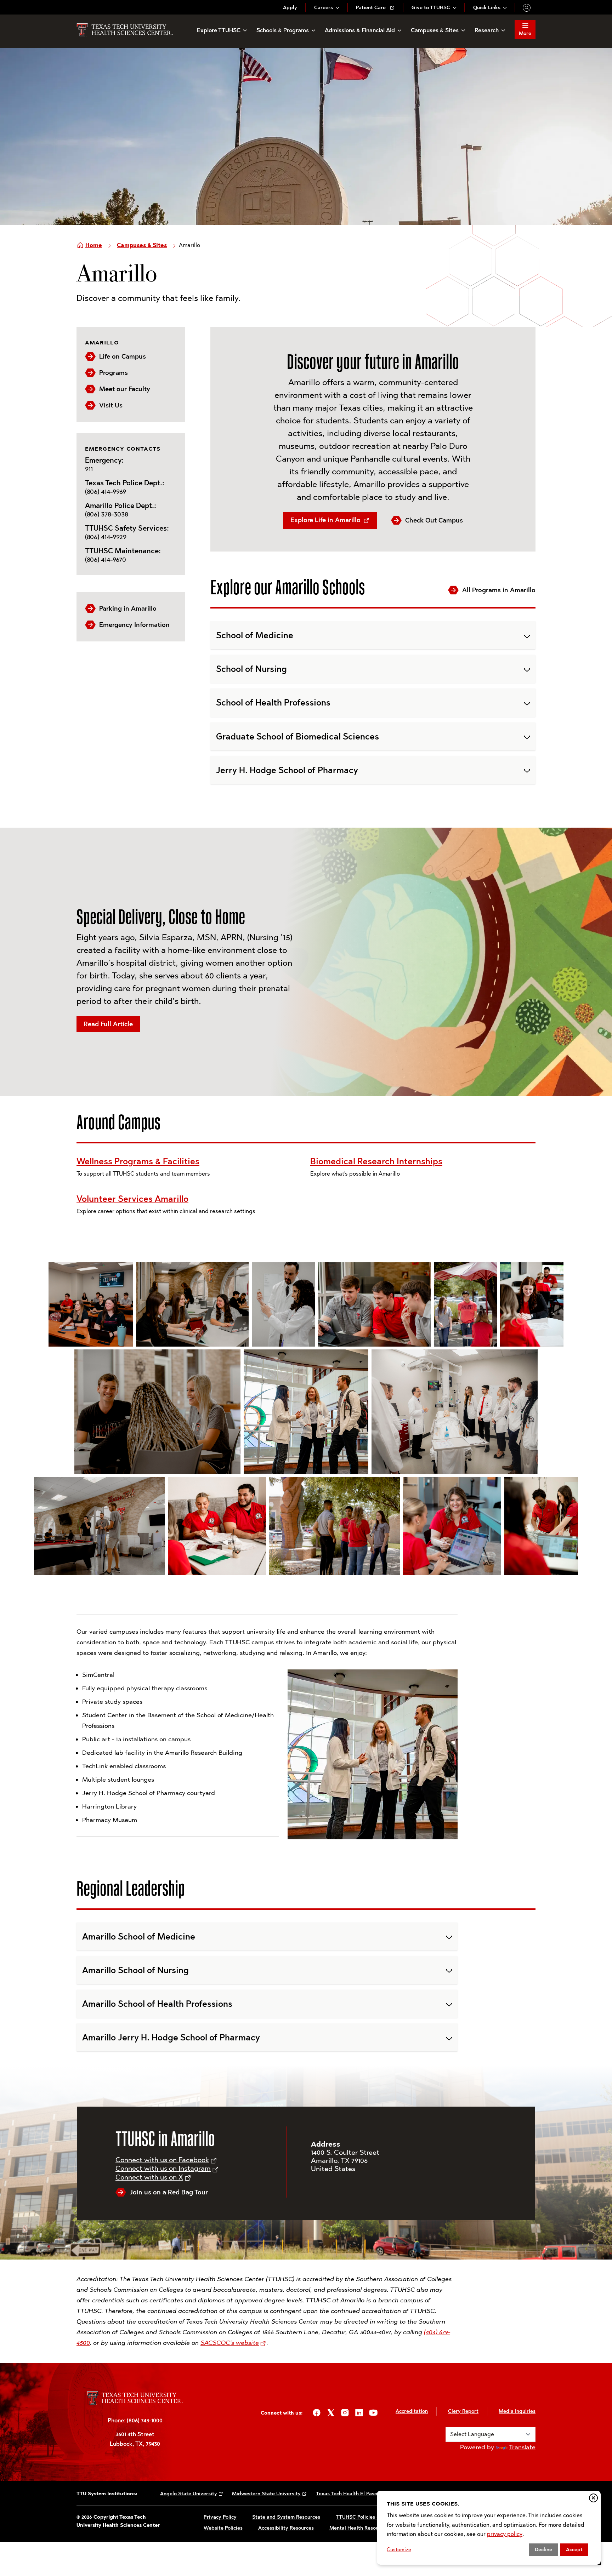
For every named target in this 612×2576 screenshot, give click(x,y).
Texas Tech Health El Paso (347, 2494)
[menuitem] (290, 8)
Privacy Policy (220, 2517)
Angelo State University (189, 2494)
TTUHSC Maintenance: (123, 551)
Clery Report (463, 2411)
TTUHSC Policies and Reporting (373, 2517)
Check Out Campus (434, 520)
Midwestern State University (266, 2494)
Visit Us (111, 405)
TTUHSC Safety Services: (127, 528)
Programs (114, 373)
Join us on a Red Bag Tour (169, 2192)
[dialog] (489, 2528)
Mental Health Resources (359, 2528)
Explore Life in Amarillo (326, 520)
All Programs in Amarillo (499, 590)
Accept (574, 2550)
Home (94, 245)
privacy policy (505, 2534)
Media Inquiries (517, 2411)
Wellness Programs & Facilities (138, 1161)
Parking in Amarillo (128, 609)
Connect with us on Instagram (163, 2168)
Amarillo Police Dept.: (121, 506)
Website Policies (223, 2528)
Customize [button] (399, 2550)
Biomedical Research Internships (376, 1161)
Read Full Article (108, 1024)
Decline (543, 2550)
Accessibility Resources (286, 2528)
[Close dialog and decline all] (593, 2498)
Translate (522, 2447)
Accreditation (412, 2411)
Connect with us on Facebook (162, 2160)
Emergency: (104, 460)
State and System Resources (286, 2517)
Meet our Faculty (125, 389)
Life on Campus (123, 356)
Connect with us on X (149, 2177)
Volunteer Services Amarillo (132, 1199)
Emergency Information (134, 625)
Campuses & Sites (142, 245)
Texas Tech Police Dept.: (125, 483)
